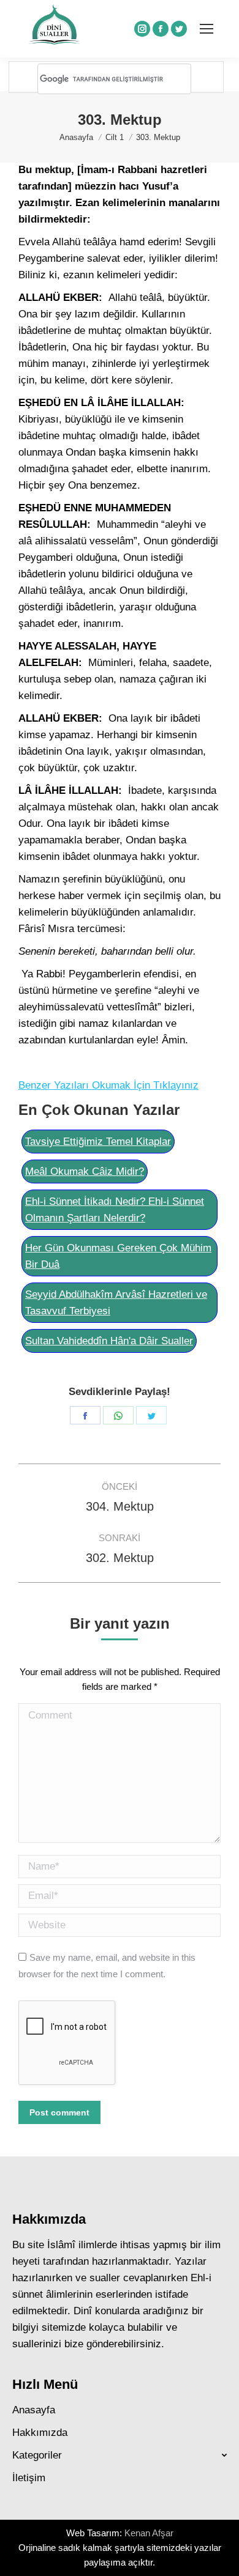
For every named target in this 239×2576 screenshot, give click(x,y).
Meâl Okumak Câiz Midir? (85, 1171)
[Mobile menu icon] (207, 29)
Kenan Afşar (149, 2533)
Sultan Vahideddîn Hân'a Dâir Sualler (109, 1341)
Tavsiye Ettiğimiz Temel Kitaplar (98, 1142)
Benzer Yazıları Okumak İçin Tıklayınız (108, 1085)
